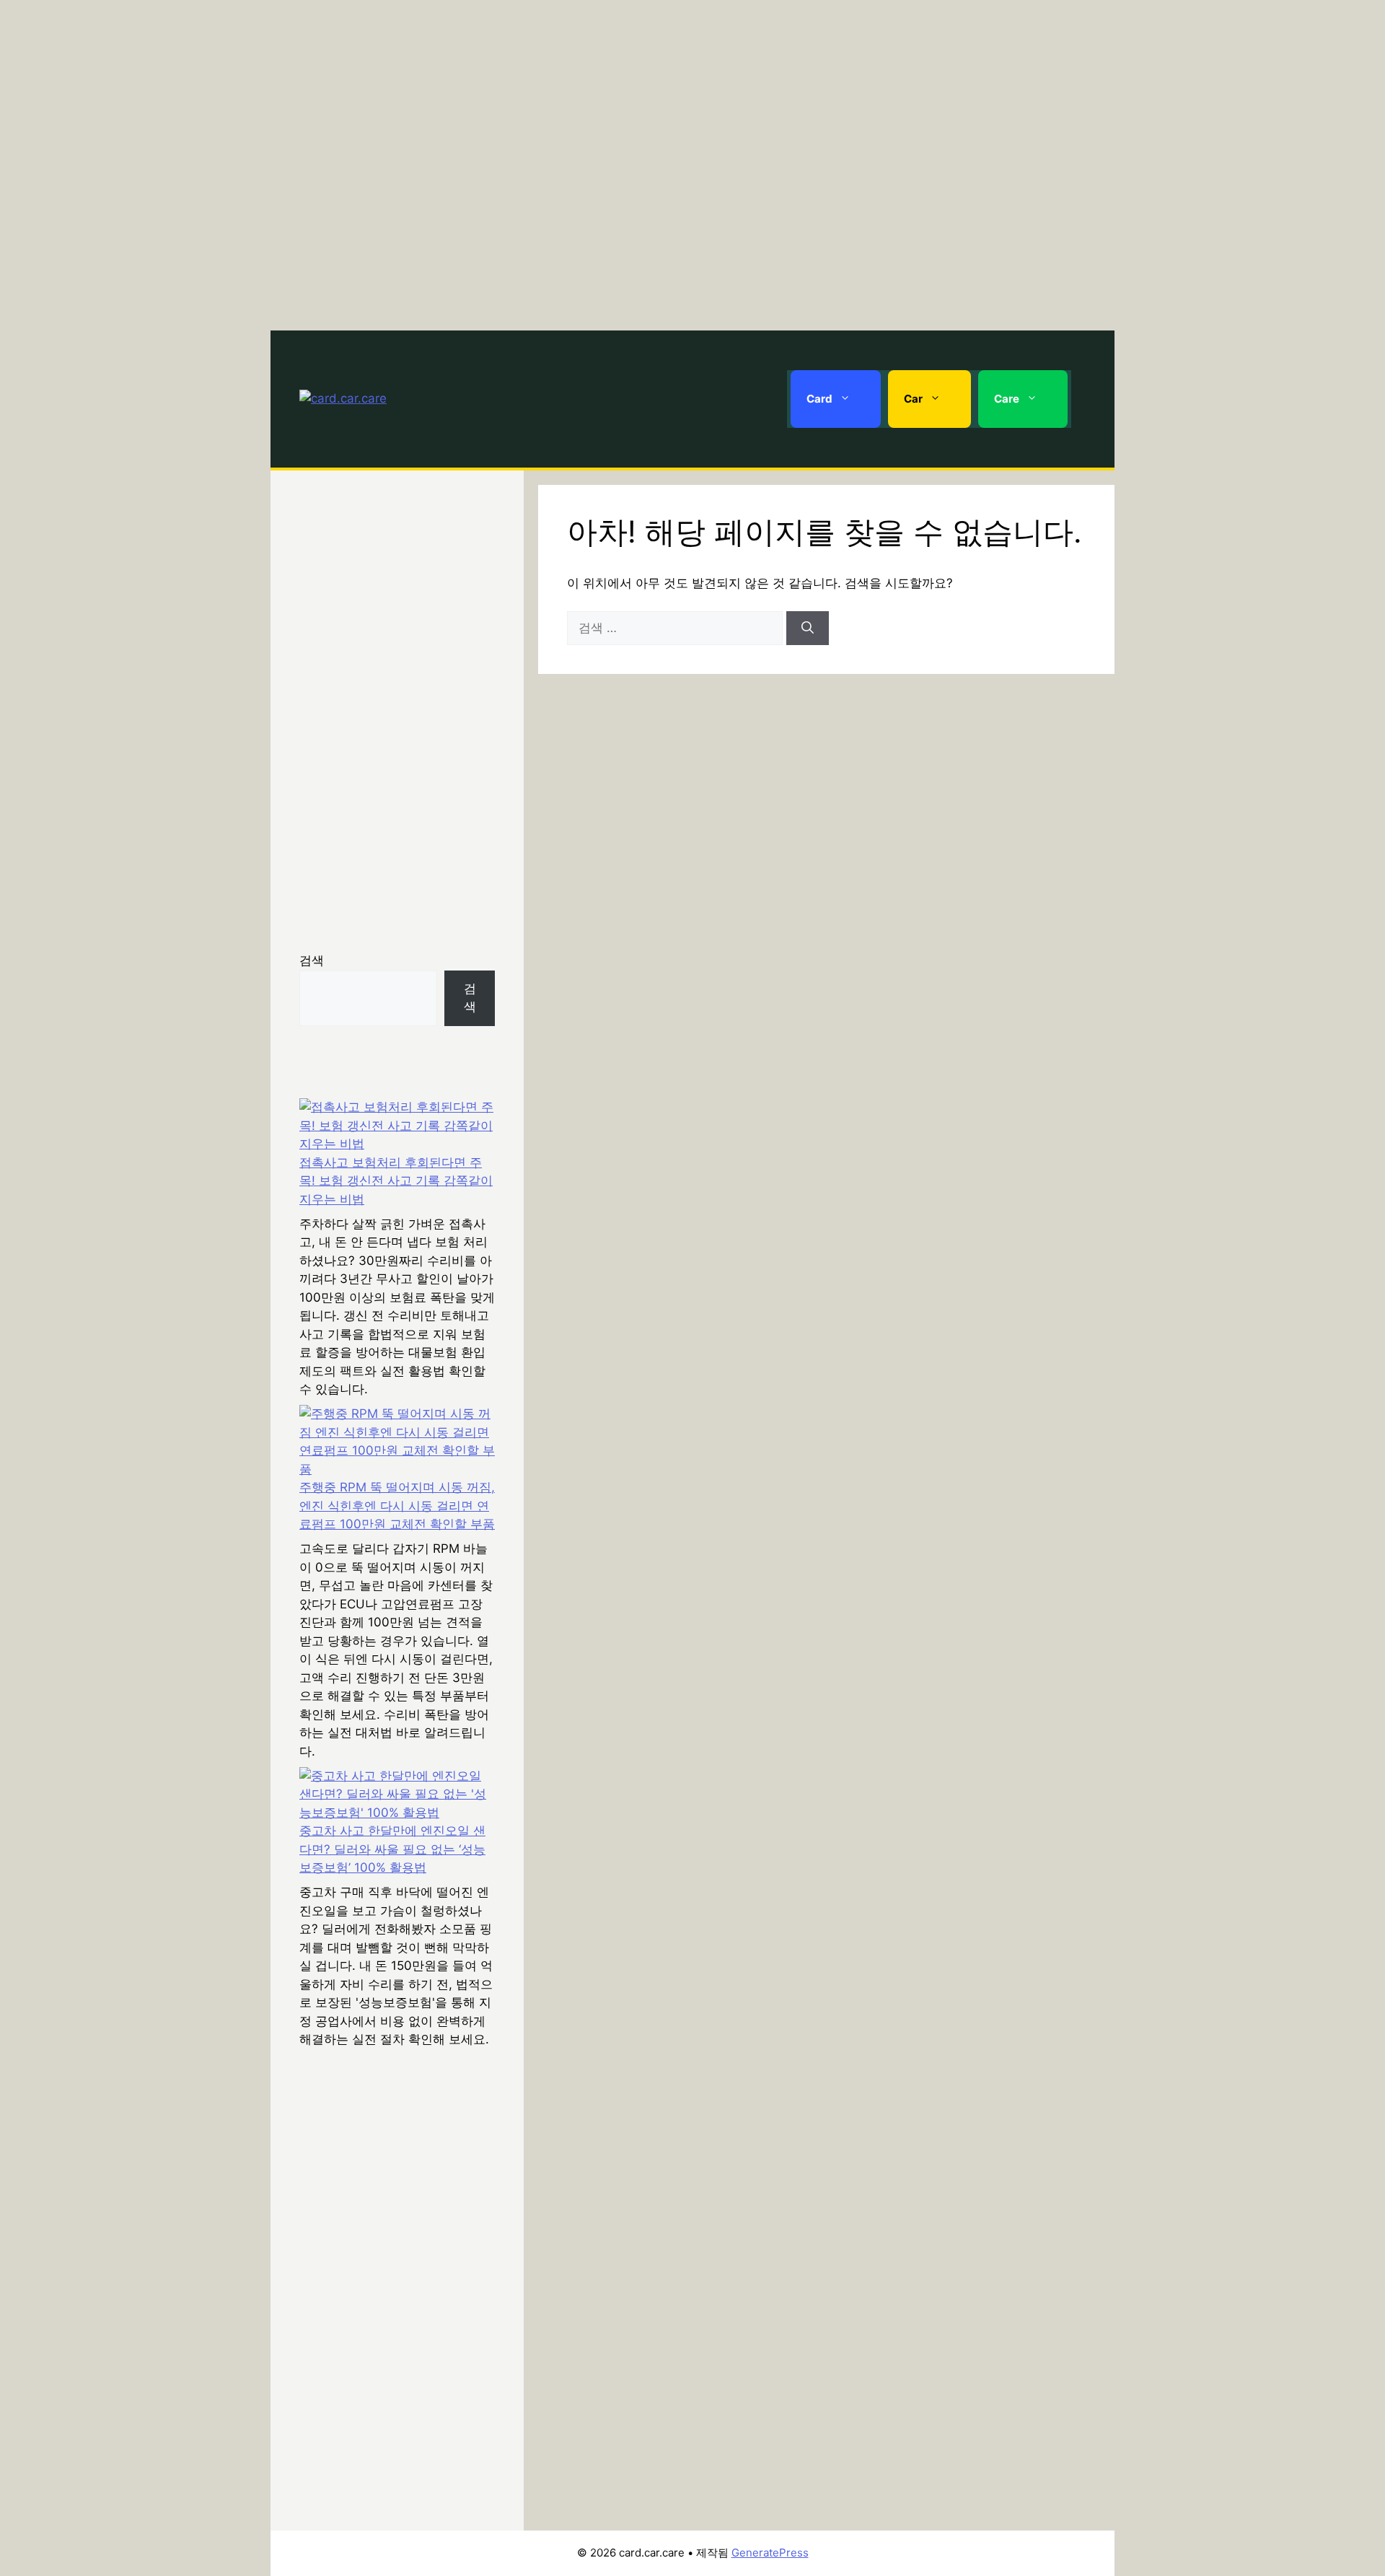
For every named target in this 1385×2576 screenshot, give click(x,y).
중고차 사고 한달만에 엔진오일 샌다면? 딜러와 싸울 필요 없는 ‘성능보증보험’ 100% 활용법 (392, 1849)
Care (1007, 399)
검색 (312, 960)
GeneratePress (770, 2553)
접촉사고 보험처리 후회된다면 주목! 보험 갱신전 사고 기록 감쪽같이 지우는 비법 (396, 1181)
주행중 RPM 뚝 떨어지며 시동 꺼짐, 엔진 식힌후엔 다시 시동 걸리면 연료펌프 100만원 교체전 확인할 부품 (397, 1506)
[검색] (808, 628)
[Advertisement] (692, 162)
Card (819, 399)
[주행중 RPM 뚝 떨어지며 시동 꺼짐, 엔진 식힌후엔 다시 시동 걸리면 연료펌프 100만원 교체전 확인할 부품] (397, 1442)
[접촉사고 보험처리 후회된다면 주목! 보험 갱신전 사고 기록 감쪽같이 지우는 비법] (397, 1126)
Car (913, 399)
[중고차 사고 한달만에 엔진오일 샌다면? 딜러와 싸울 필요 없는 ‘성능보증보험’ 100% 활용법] (397, 1795)
